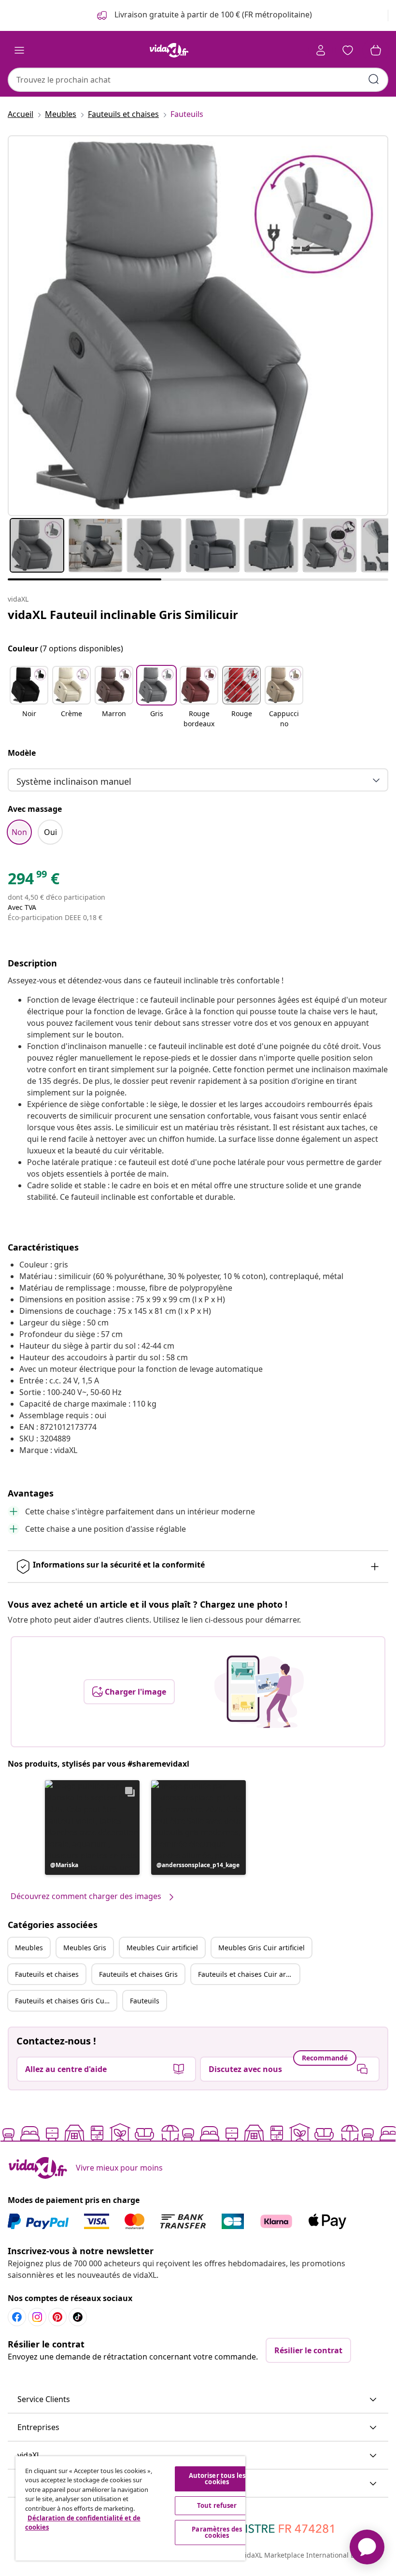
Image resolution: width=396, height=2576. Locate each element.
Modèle (22, 753)
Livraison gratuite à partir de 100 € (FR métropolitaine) (212, 14)
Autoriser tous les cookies (217, 2479)
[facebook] (17, 2317)
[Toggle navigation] (19, 50)
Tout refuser (217, 2505)
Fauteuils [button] (145, 2001)
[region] (130, 2508)
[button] (29, 698)
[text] (34, 881)
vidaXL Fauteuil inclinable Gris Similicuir (123, 614)
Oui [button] (50, 832)
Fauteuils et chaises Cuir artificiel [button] (249, 1974)
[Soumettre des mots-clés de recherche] (374, 79)
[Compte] (321, 50)
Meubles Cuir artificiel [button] (162, 1948)
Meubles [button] (29, 1948)
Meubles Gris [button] (85, 1948)
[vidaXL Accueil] (169, 50)
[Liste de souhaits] (348, 50)
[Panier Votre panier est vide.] (376, 50)
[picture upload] (259, 1692)
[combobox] (198, 80)
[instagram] (37, 2317)
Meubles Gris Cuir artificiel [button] (262, 1948)
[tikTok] (78, 2317)
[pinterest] (57, 2317)
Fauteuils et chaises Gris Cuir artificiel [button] (66, 2001)
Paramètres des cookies (217, 2532)
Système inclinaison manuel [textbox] (74, 781)
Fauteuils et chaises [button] (47, 1974)
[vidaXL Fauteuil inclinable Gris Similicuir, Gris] (198, 326)
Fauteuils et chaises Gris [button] (138, 1974)
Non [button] (19, 832)
